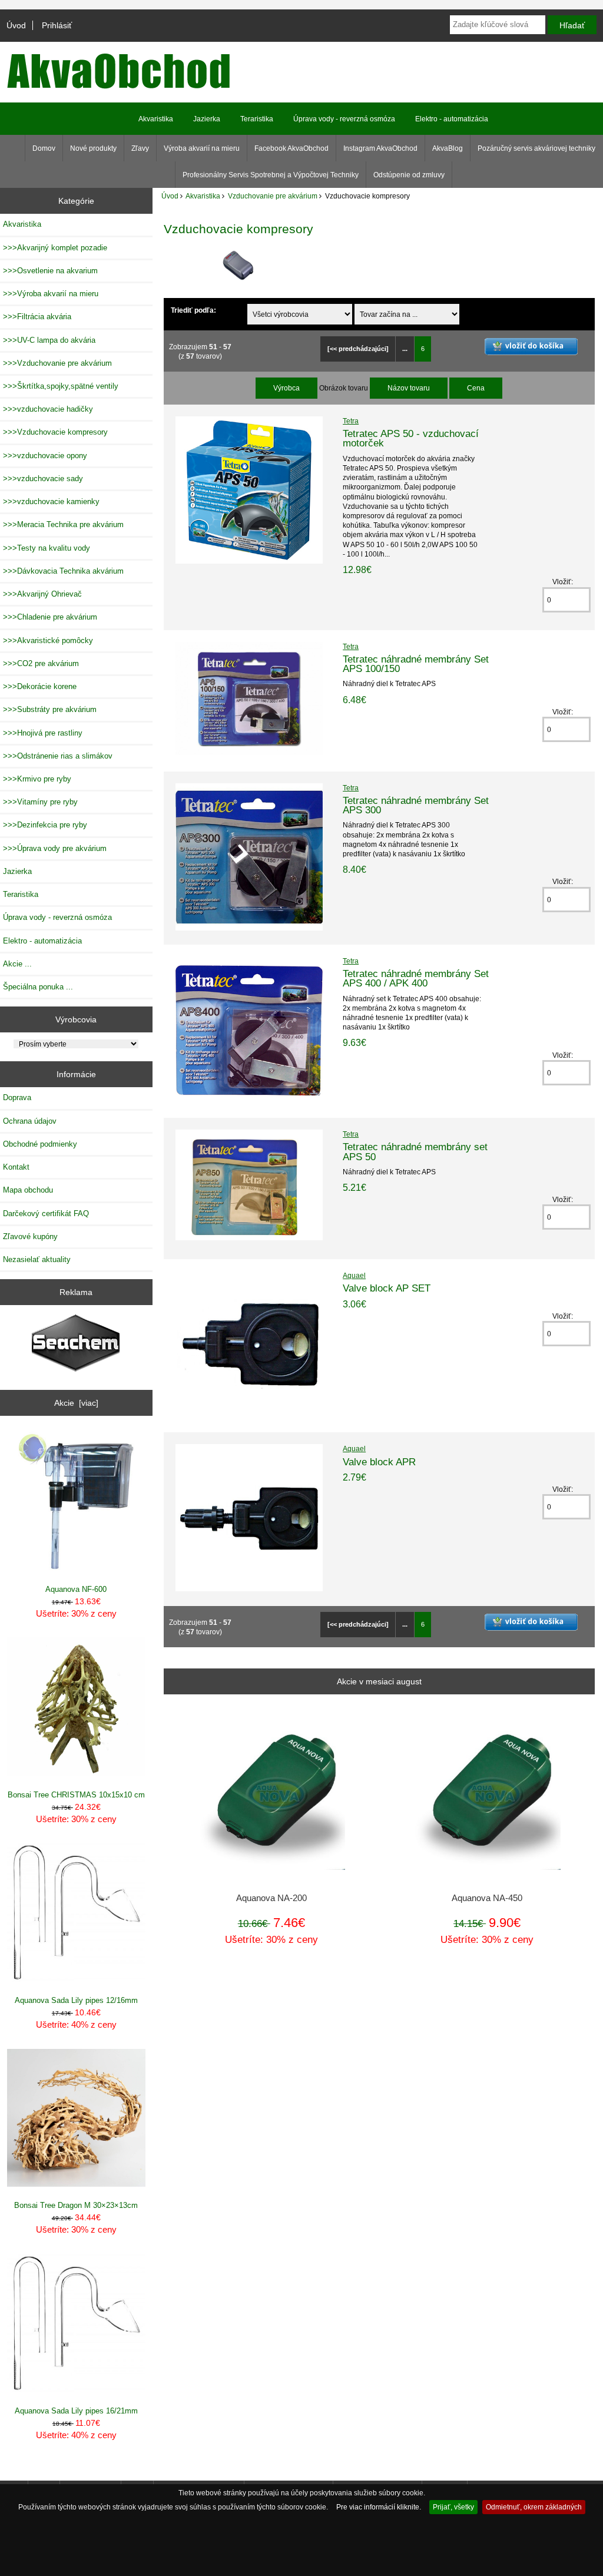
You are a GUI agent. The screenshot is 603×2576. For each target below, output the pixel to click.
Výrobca (286, 388)
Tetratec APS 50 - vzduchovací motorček (411, 438)
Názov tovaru (409, 388)
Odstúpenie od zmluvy (409, 175)
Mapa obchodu (28, 1190)
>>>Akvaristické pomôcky (48, 640)
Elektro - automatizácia (452, 119)
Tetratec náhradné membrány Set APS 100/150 (416, 664)
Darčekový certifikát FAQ (46, 1213)
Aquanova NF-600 (76, 1589)
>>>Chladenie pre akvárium (50, 617)
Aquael (354, 1275)
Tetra (351, 421)
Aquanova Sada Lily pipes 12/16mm (76, 2000)
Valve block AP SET (387, 1288)
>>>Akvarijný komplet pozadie (55, 248)
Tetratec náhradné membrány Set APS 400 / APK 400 (416, 978)
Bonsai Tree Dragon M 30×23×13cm (76, 2205)
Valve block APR (379, 1462)
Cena (476, 388)
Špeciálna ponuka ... (38, 987)
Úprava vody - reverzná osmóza (344, 119)
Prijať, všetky (453, 2507)
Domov (44, 148)
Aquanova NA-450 (487, 1898)
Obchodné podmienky (40, 1144)
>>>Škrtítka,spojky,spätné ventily (61, 386)
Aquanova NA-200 (271, 1898)
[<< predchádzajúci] (358, 349)
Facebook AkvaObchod (291, 148)
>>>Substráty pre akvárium (50, 709)
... (405, 349)
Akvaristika (203, 196)
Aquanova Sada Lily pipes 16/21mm (76, 2411)
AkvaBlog (448, 148)
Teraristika (257, 119)
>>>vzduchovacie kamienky (51, 501)
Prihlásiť (57, 25)
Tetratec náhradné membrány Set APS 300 (416, 805)
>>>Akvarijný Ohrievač (42, 594)
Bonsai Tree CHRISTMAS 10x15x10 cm (76, 1795)
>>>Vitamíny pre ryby (40, 802)
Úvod (16, 25)
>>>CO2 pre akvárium (41, 663)
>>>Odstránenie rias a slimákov (58, 756)
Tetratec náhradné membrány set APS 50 (415, 1151)
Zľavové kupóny (30, 1236)
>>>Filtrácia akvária (37, 317)
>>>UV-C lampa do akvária (49, 340)
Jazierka (207, 119)
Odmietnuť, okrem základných (534, 2507)
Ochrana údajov (30, 1121)
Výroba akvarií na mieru (202, 148)
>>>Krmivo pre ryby (37, 779)
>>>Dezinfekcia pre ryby (45, 825)
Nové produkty (93, 148)
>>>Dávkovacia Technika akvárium (63, 571)
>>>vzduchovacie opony (45, 456)
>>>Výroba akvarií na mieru (51, 294)
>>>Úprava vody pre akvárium (55, 848)
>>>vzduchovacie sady (43, 479)
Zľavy (140, 148)
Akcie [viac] (76, 1403)
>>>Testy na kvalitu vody (47, 548)
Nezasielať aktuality (37, 1259)
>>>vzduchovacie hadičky (48, 409)
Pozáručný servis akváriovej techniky (536, 148)
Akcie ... (17, 964)
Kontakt (16, 1167)
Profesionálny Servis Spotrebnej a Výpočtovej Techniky (271, 175)
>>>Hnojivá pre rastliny (43, 733)
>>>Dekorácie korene (40, 686)
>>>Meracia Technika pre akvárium (63, 524)
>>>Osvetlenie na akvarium (50, 271)
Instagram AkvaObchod (380, 148)
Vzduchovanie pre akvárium (273, 196)
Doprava (17, 1097)
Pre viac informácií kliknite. (379, 2507)
